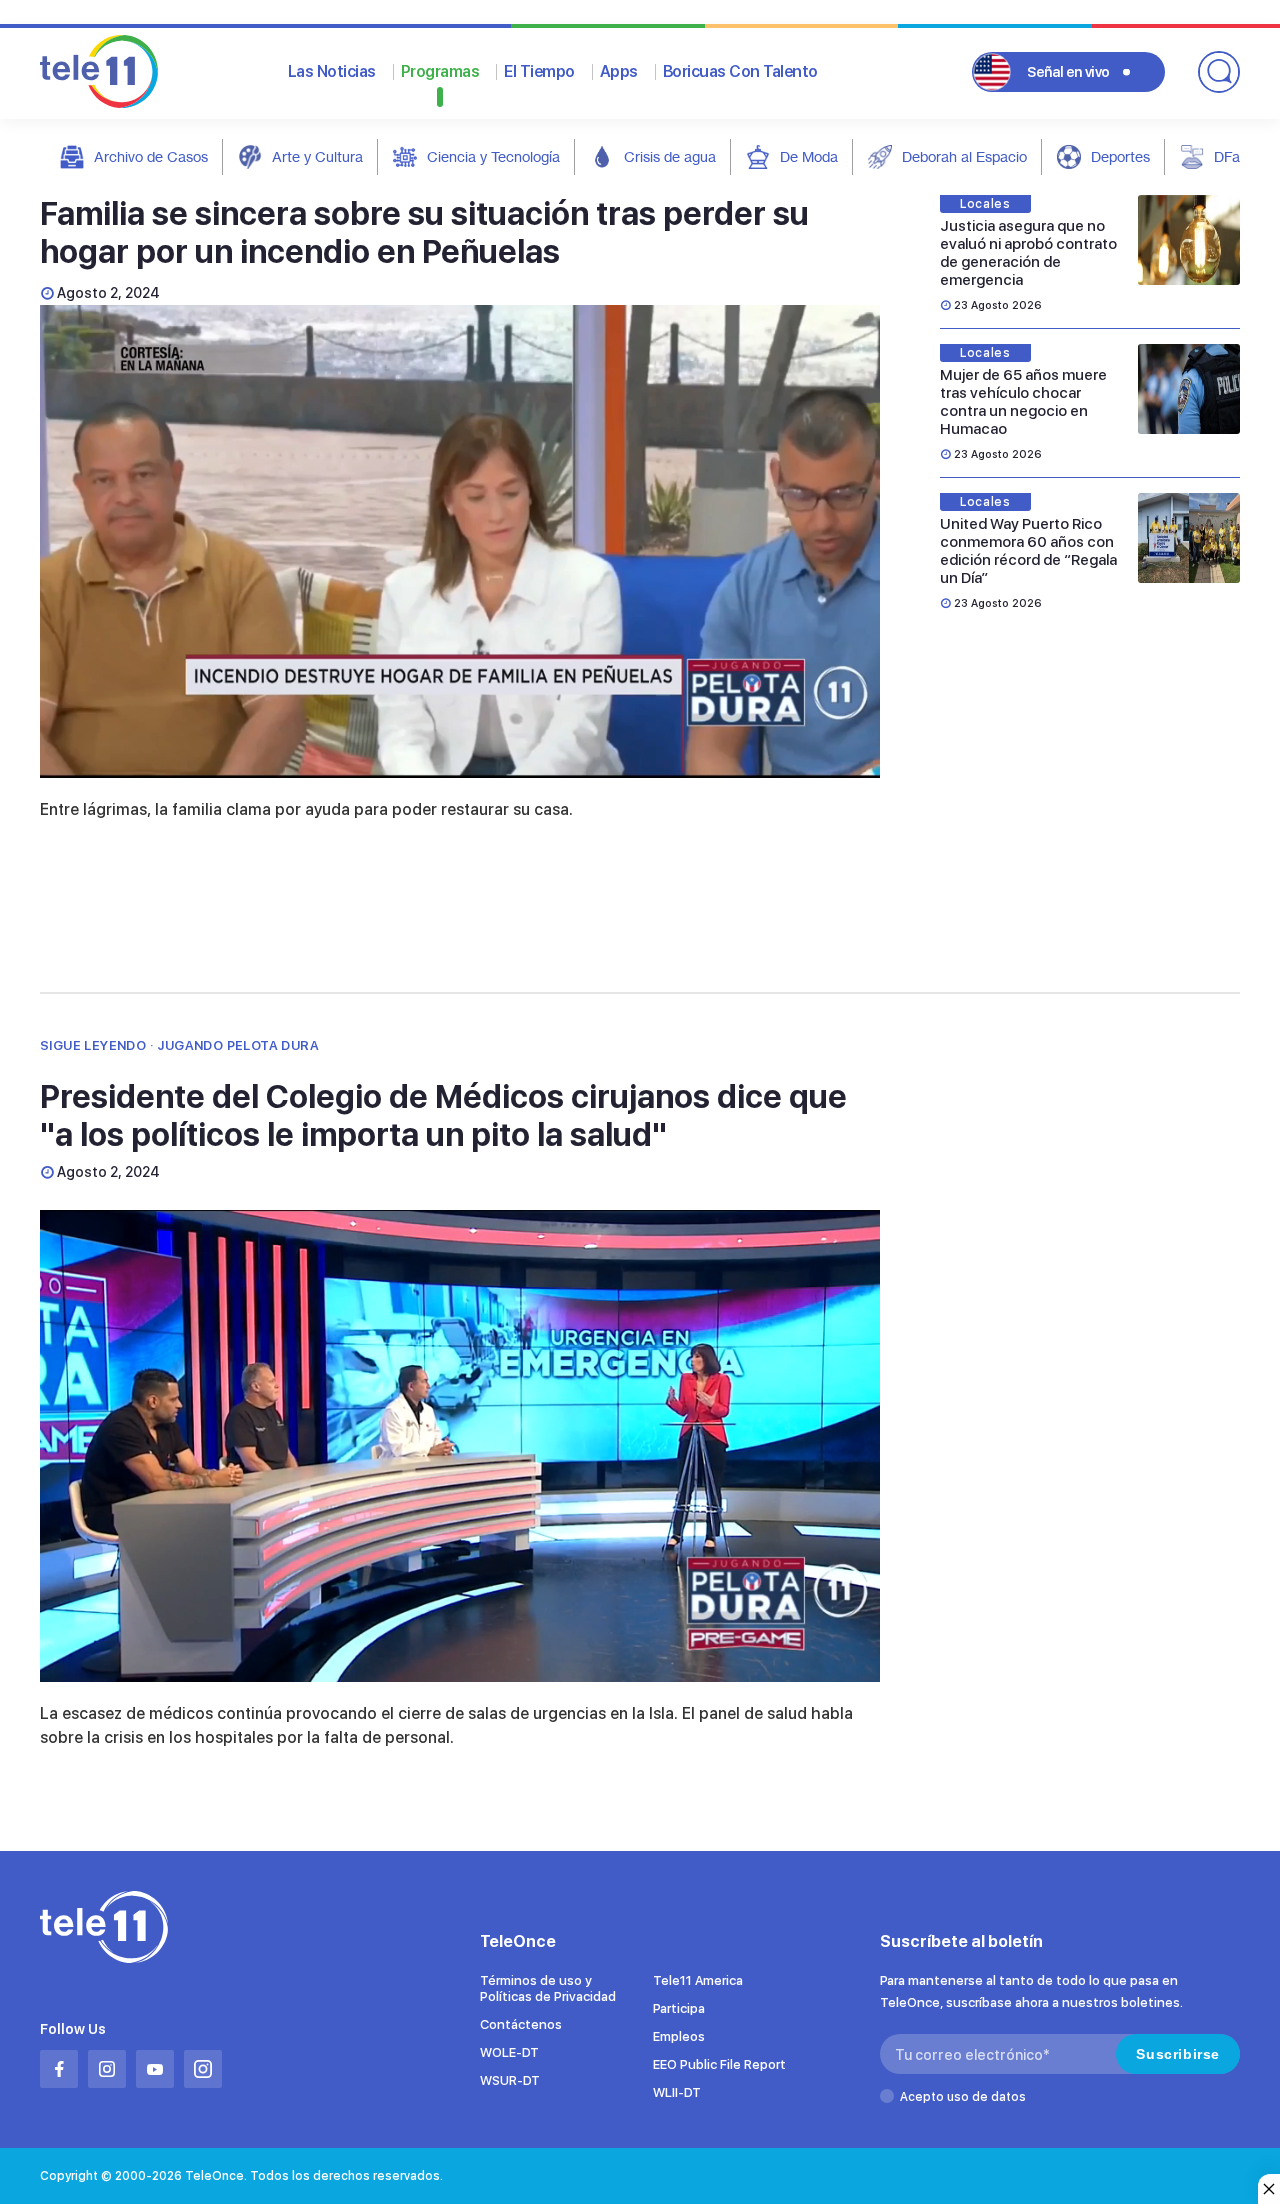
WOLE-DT (509, 2052)
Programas (440, 71)
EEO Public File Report (719, 2064)
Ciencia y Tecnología (493, 156)
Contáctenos (521, 2024)
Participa (679, 2008)
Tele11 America (698, 1980)
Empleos (679, 2036)
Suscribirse (1178, 2054)
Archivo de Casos (151, 156)
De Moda (809, 156)
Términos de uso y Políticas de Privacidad (548, 1988)
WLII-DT (677, 2092)
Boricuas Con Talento (740, 71)
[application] (460, 541)
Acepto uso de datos (963, 2097)
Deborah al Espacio (964, 156)
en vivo (1068, 72)
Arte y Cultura (317, 156)
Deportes (1120, 156)
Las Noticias (332, 71)
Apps (619, 71)
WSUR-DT (510, 2080)
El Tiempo (539, 71)
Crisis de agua (670, 156)
